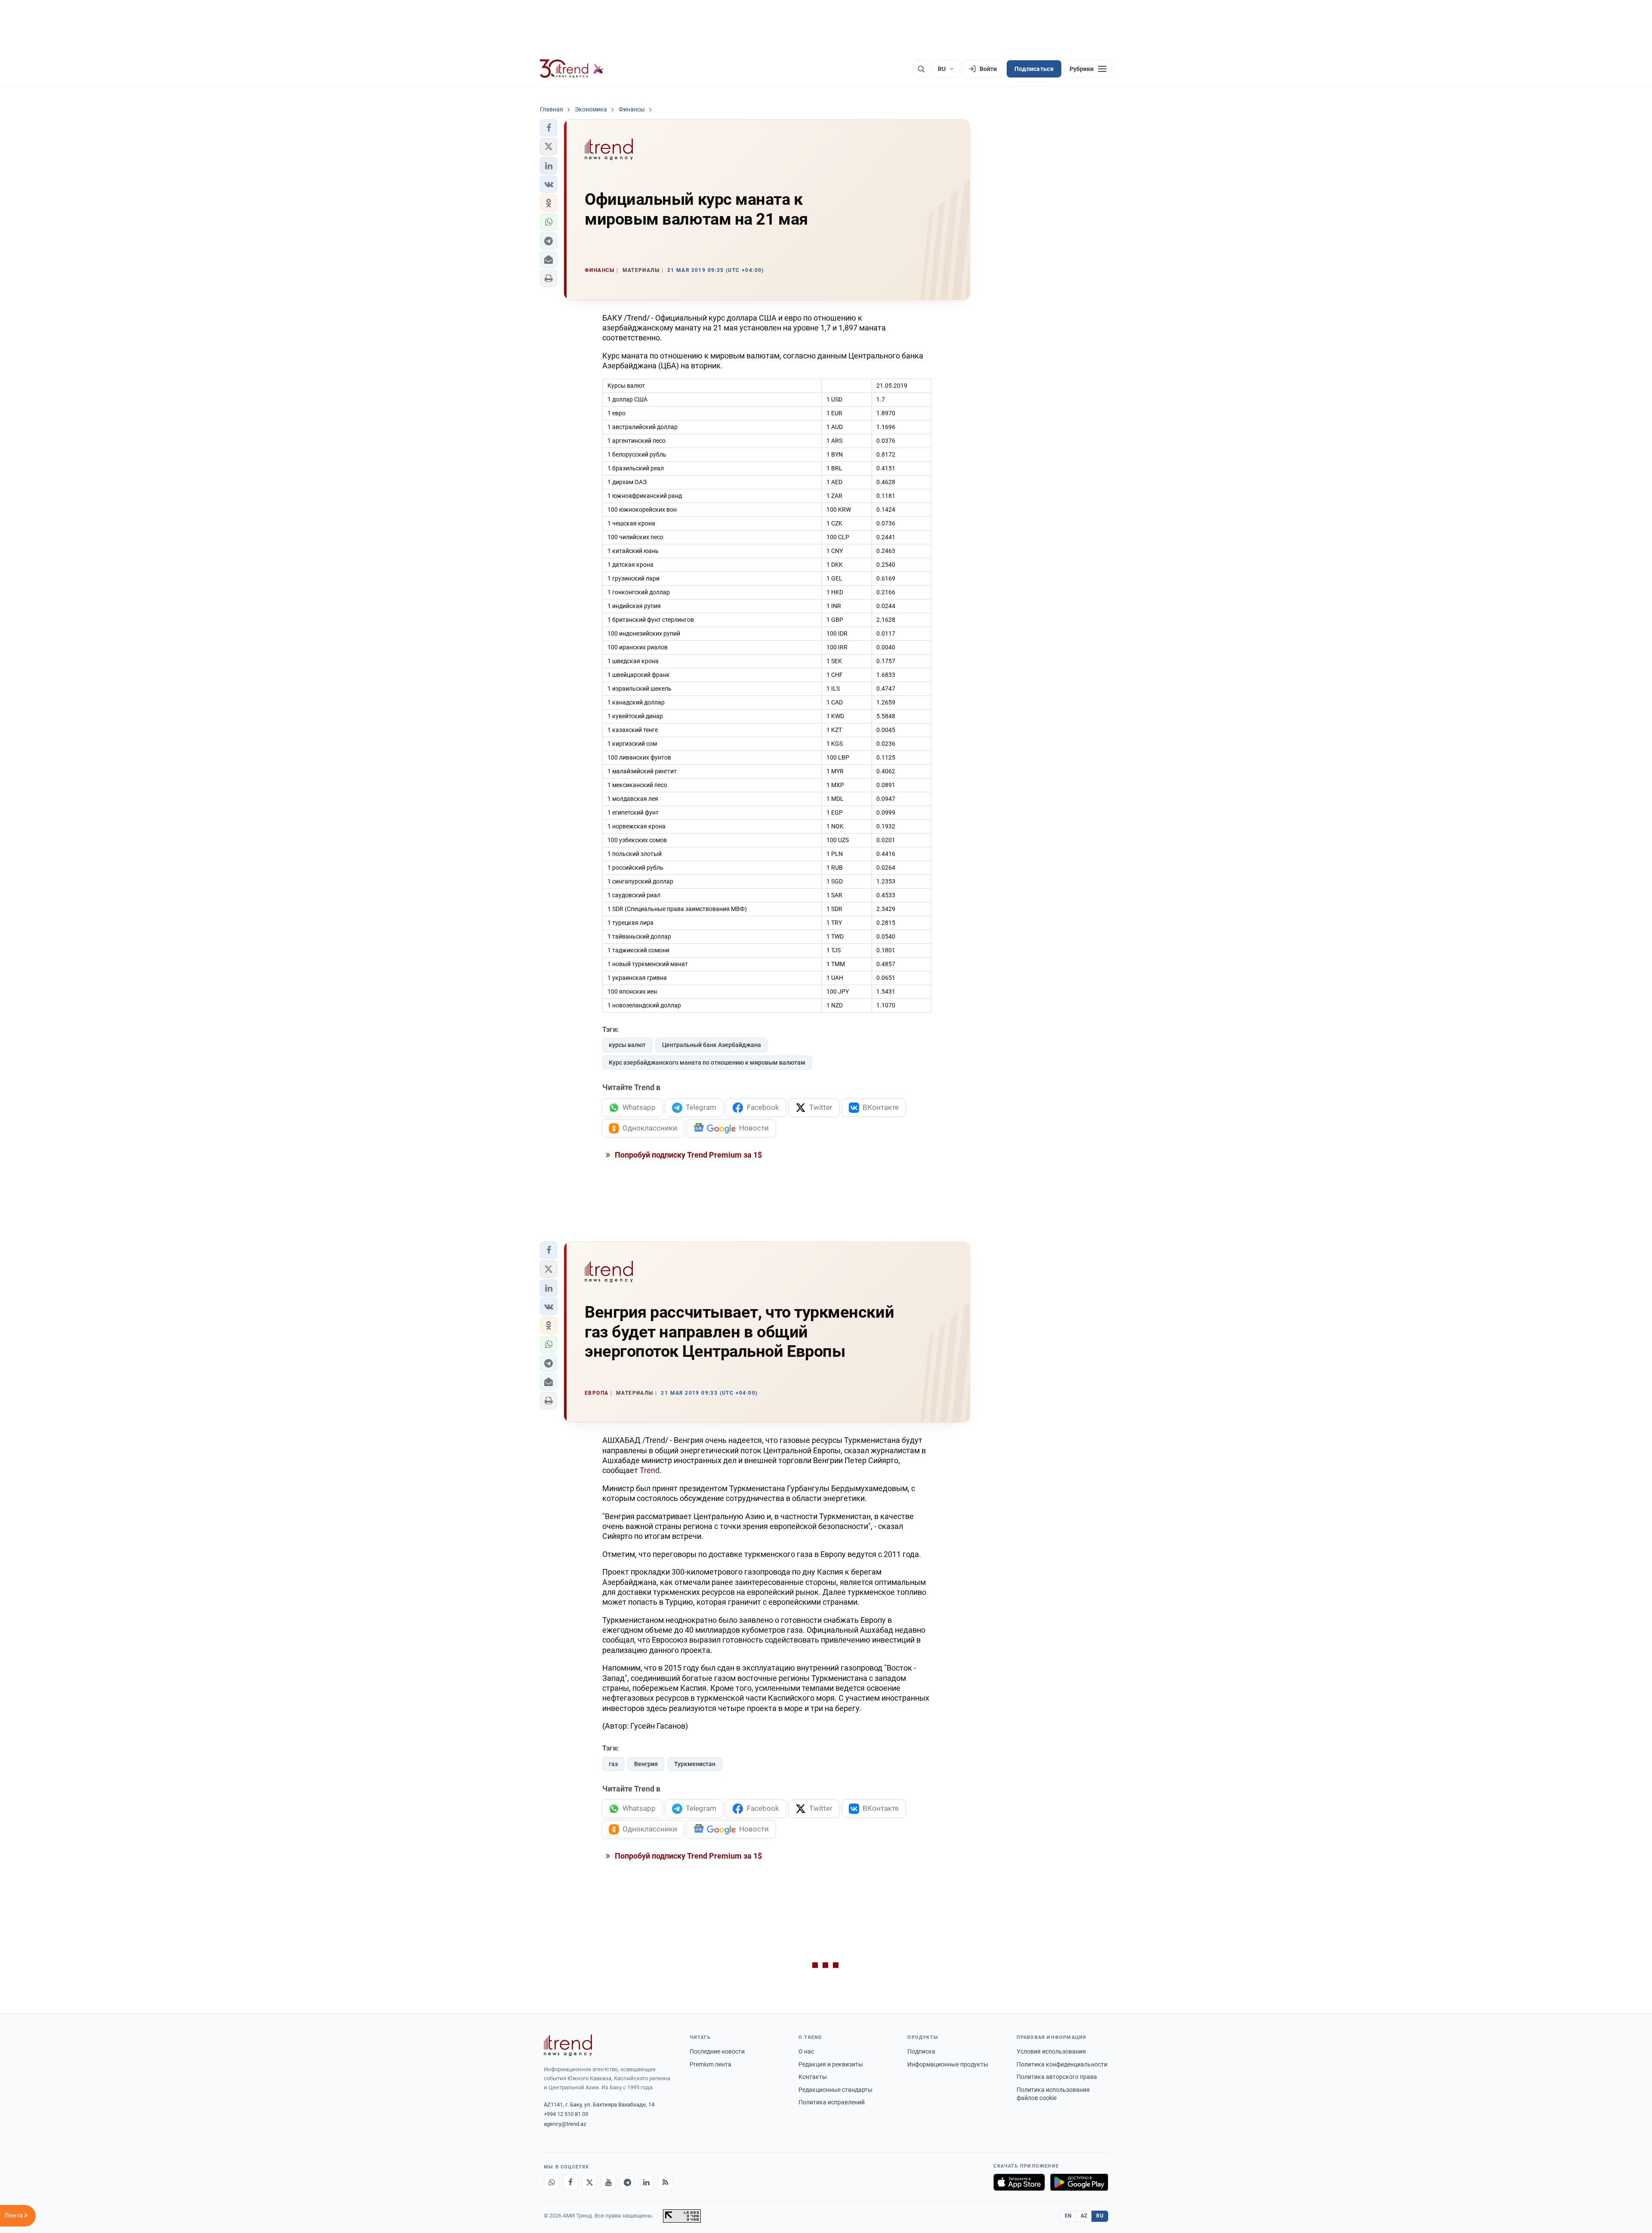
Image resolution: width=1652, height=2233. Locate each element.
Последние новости (717, 2051)
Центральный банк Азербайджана (712, 1045)
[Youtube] (608, 2182)
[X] (589, 2182)
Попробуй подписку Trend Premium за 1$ (687, 1155)
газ (613, 1764)
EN (1068, 2216)
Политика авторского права (1057, 2077)
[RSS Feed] (665, 2182)
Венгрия (646, 1764)
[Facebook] (570, 2182)
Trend (650, 1470)
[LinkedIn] (646, 2182)
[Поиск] (921, 69)
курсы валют (627, 1045)
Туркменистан (695, 1764)
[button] (549, 128)
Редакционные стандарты (835, 2090)
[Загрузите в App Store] (1019, 2182)
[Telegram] (627, 2182)
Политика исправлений (832, 2102)
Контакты (813, 2077)
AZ (1084, 2216)
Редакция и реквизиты (831, 2064)
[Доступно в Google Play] (1079, 2182)
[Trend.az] (572, 69)
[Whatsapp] (552, 2182)
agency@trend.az (565, 2124)
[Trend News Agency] (568, 2045)
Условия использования (1051, 2051)
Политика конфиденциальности (1062, 2064)
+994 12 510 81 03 (566, 2114)
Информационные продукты (948, 2064)
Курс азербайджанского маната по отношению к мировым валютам (707, 1062)
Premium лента (710, 2064)
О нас (806, 2051)
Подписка (921, 2051)
